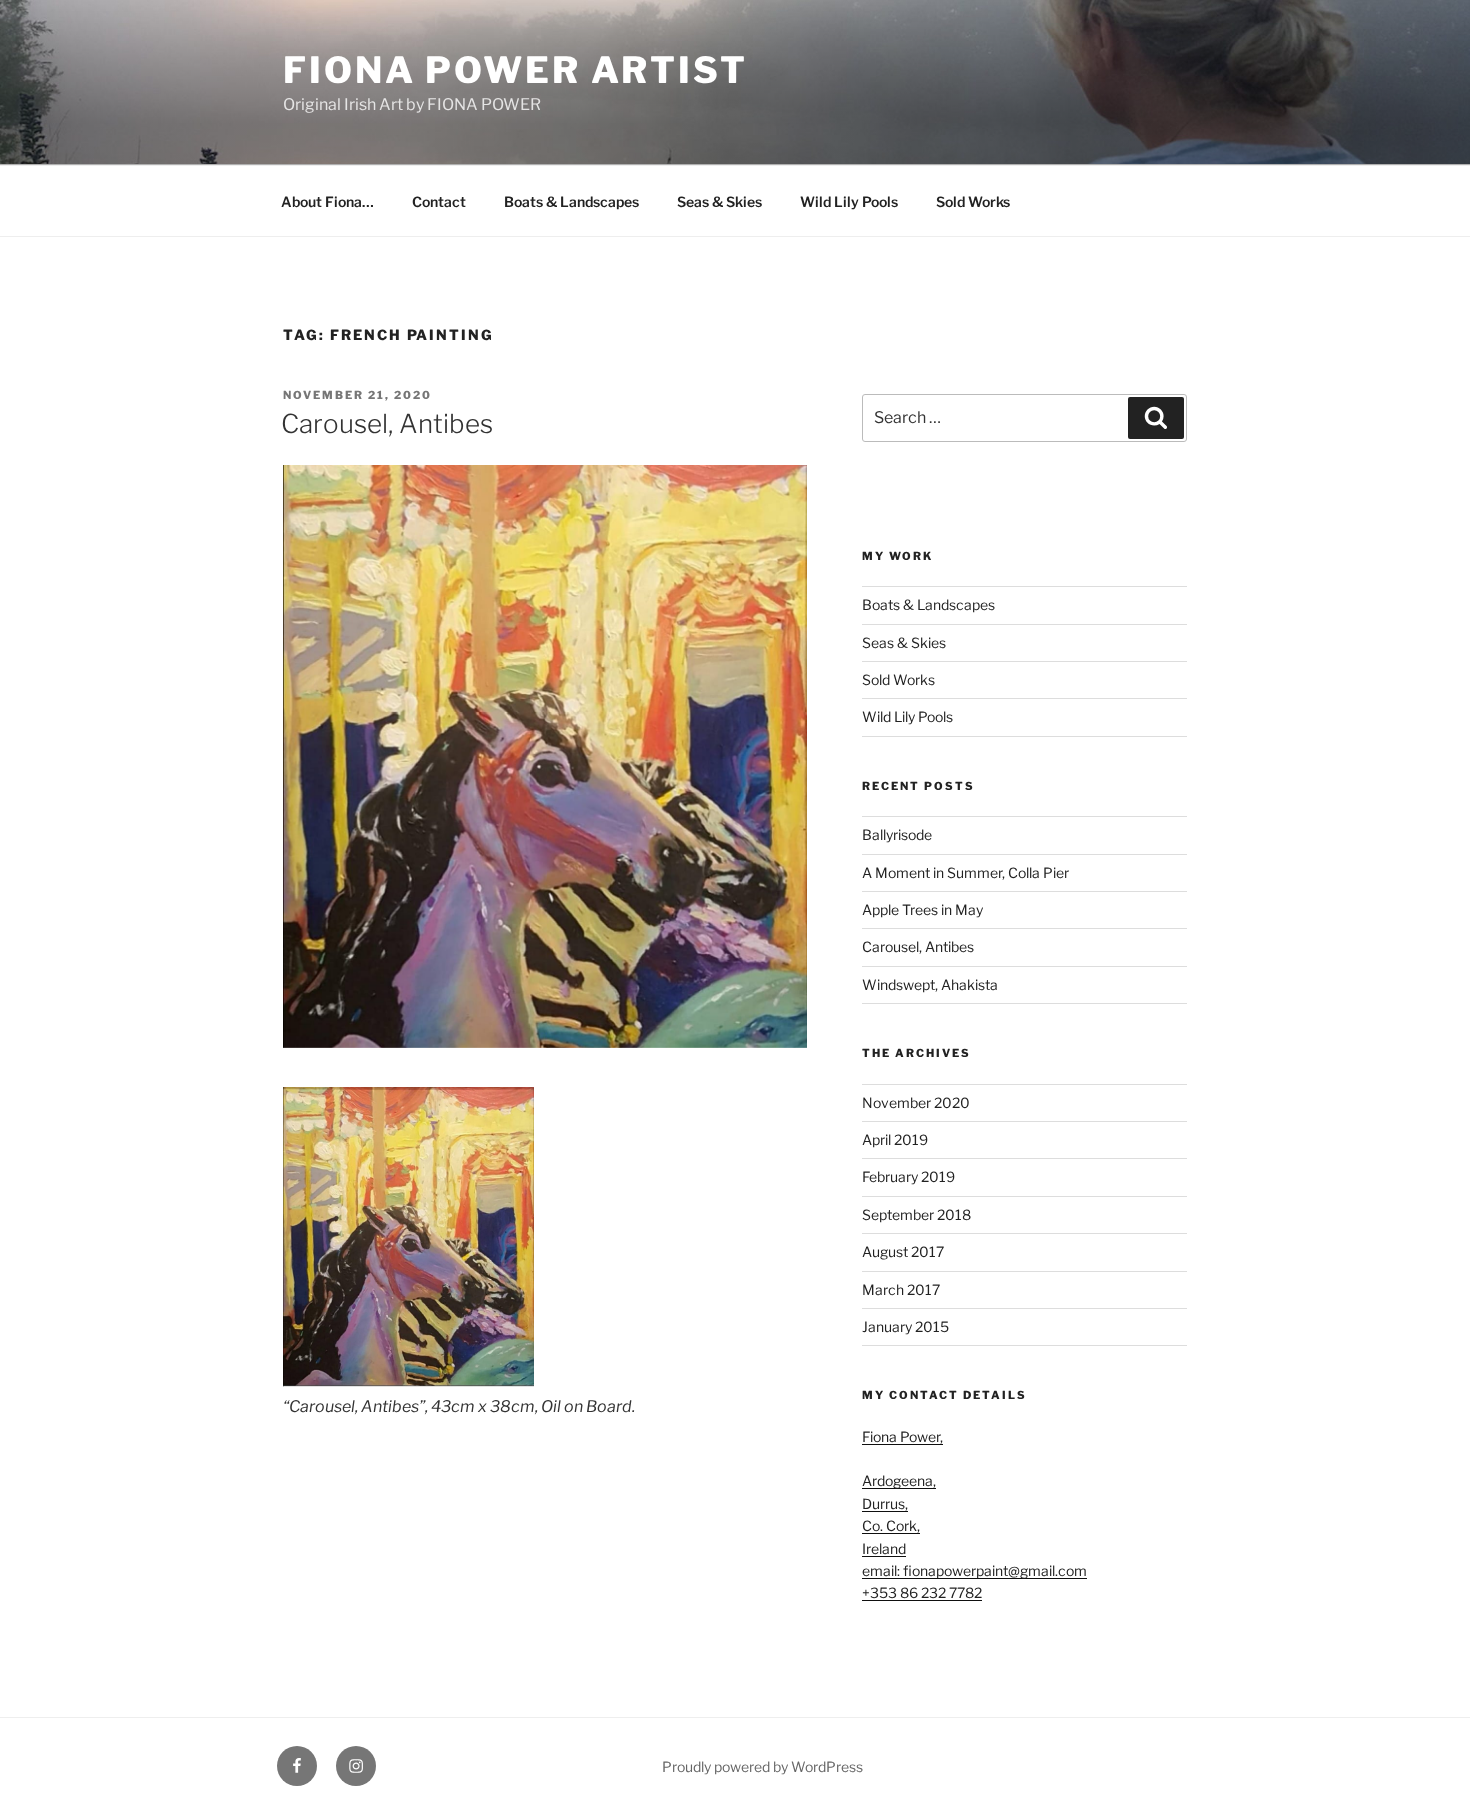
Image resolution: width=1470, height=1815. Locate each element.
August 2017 (903, 1251)
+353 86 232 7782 (922, 1592)
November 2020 (916, 1102)
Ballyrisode (897, 834)
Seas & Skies (719, 201)
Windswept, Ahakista (930, 984)
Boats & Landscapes (571, 201)
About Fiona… (327, 201)
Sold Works (973, 201)
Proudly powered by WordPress (762, 1766)
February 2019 (908, 1176)
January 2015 (905, 1326)
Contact (439, 201)
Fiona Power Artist (515, 70)
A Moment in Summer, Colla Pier (965, 872)
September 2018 (916, 1214)
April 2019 (895, 1139)
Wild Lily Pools (849, 201)
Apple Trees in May (922, 909)
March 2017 (901, 1289)
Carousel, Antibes (387, 423)
